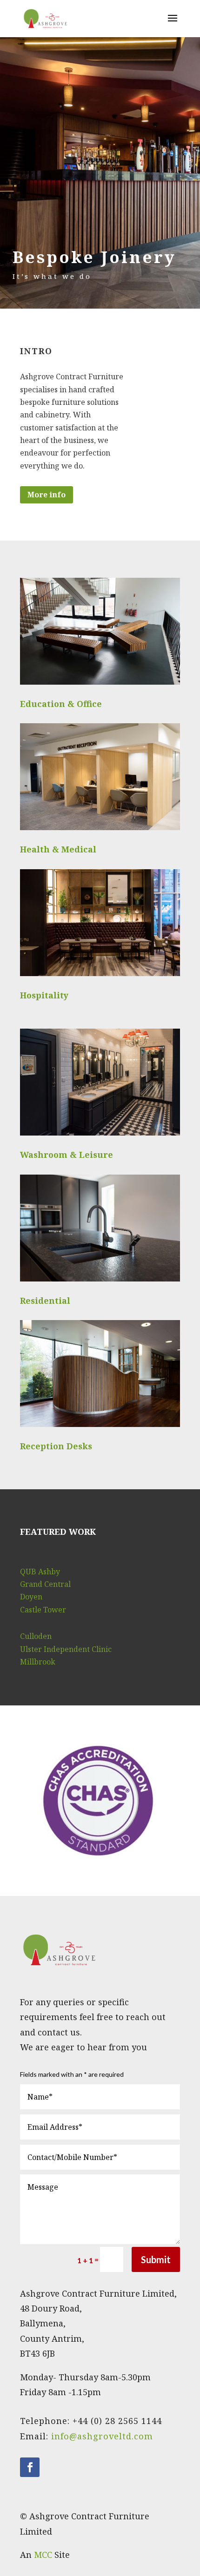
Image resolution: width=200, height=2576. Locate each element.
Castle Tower (43, 1610)
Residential (45, 1301)
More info (47, 495)
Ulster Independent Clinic (66, 1649)
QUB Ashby (40, 1572)
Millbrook (38, 1662)
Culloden (36, 1636)
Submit (156, 2259)
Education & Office (61, 704)
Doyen (31, 1597)
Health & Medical (58, 849)
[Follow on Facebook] (30, 2467)
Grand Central (45, 1584)
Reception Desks (56, 1446)
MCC (43, 2555)
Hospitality (44, 995)
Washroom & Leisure (67, 1155)
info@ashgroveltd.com (102, 2436)
